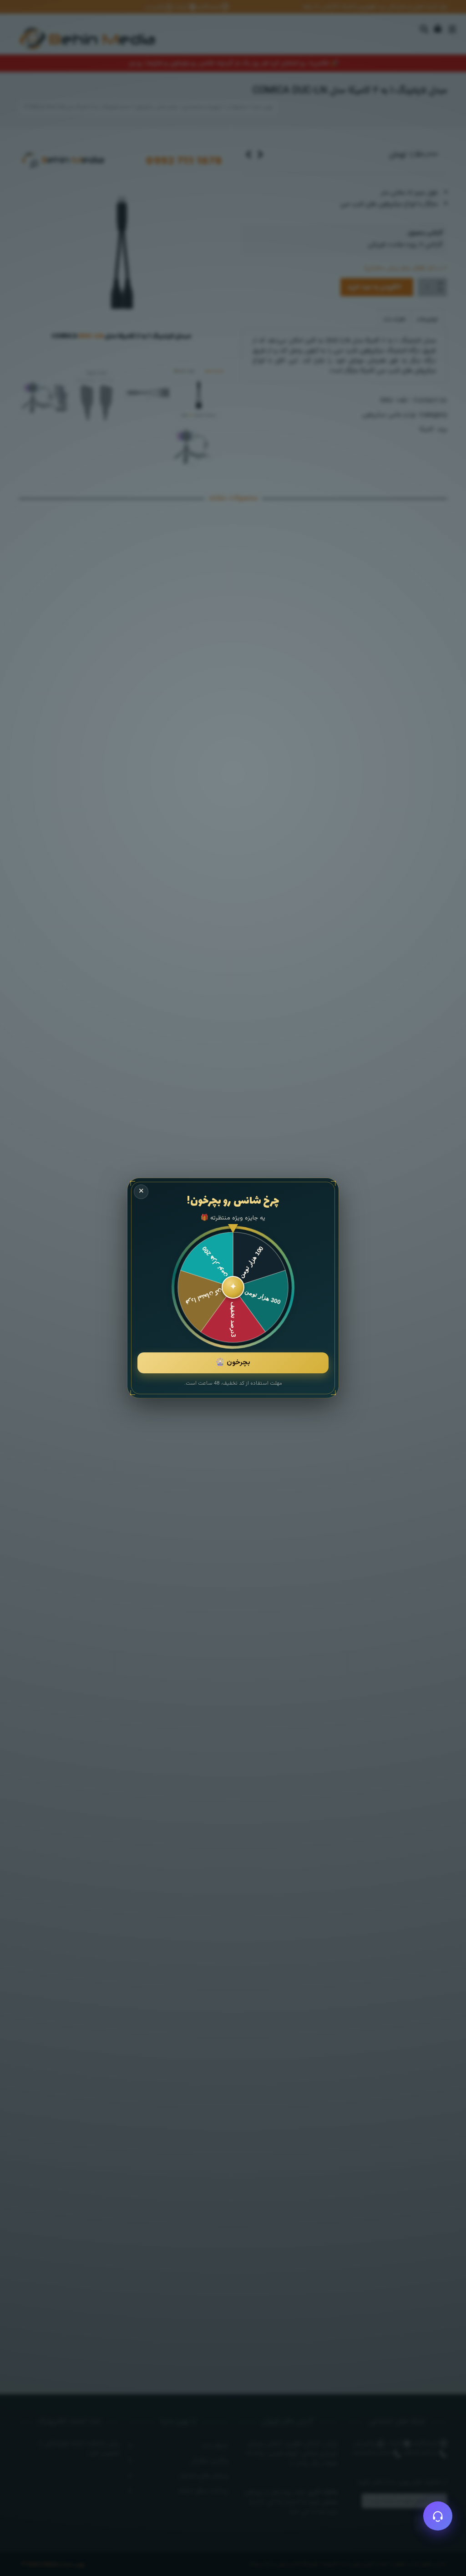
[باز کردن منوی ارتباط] (438, 2516)
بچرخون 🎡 (233, 1363)
